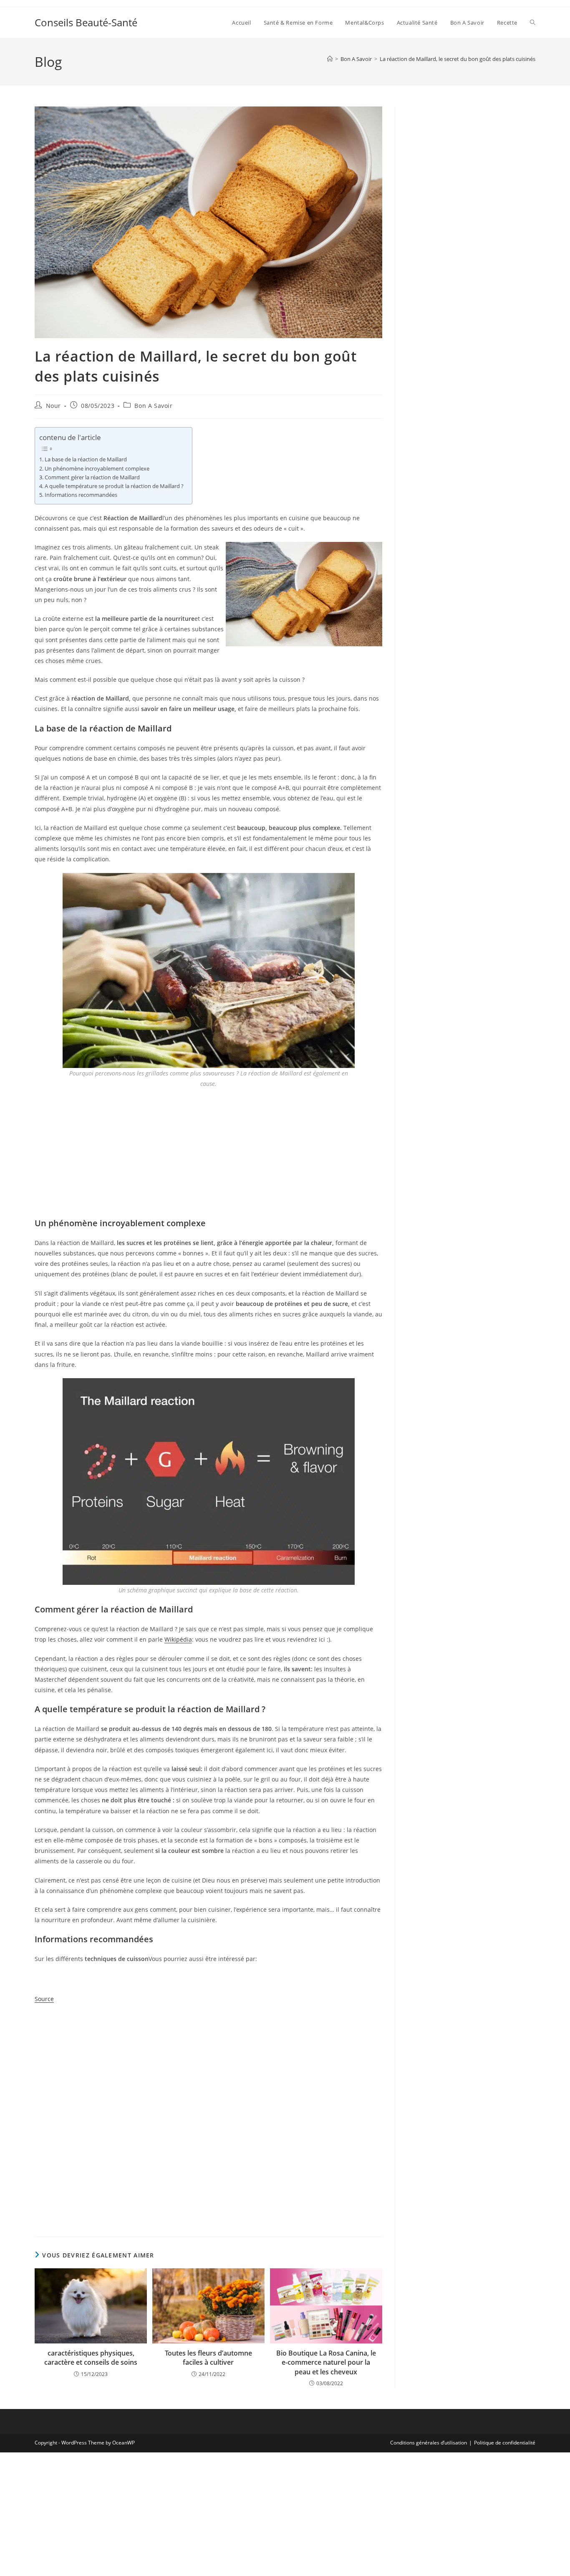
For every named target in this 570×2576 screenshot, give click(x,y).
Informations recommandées (81, 495)
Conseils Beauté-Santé (86, 22)
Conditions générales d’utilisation (429, 2443)
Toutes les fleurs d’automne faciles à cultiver (208, 2358)
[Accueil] (330, 59)
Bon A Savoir (153, 406)
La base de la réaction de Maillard (86, 459)
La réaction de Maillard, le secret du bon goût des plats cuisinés (458, 59)
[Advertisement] (208, 1156)
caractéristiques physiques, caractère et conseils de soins (91, 2358)
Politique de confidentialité (505, 2443)
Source (44, 1999)
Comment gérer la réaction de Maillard (92, 477)
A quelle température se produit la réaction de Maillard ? (114, 486)
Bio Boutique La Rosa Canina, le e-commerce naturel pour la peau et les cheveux (326, 2362)
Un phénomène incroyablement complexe (97, 469)
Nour (53, 406)
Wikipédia (178, 1639)
